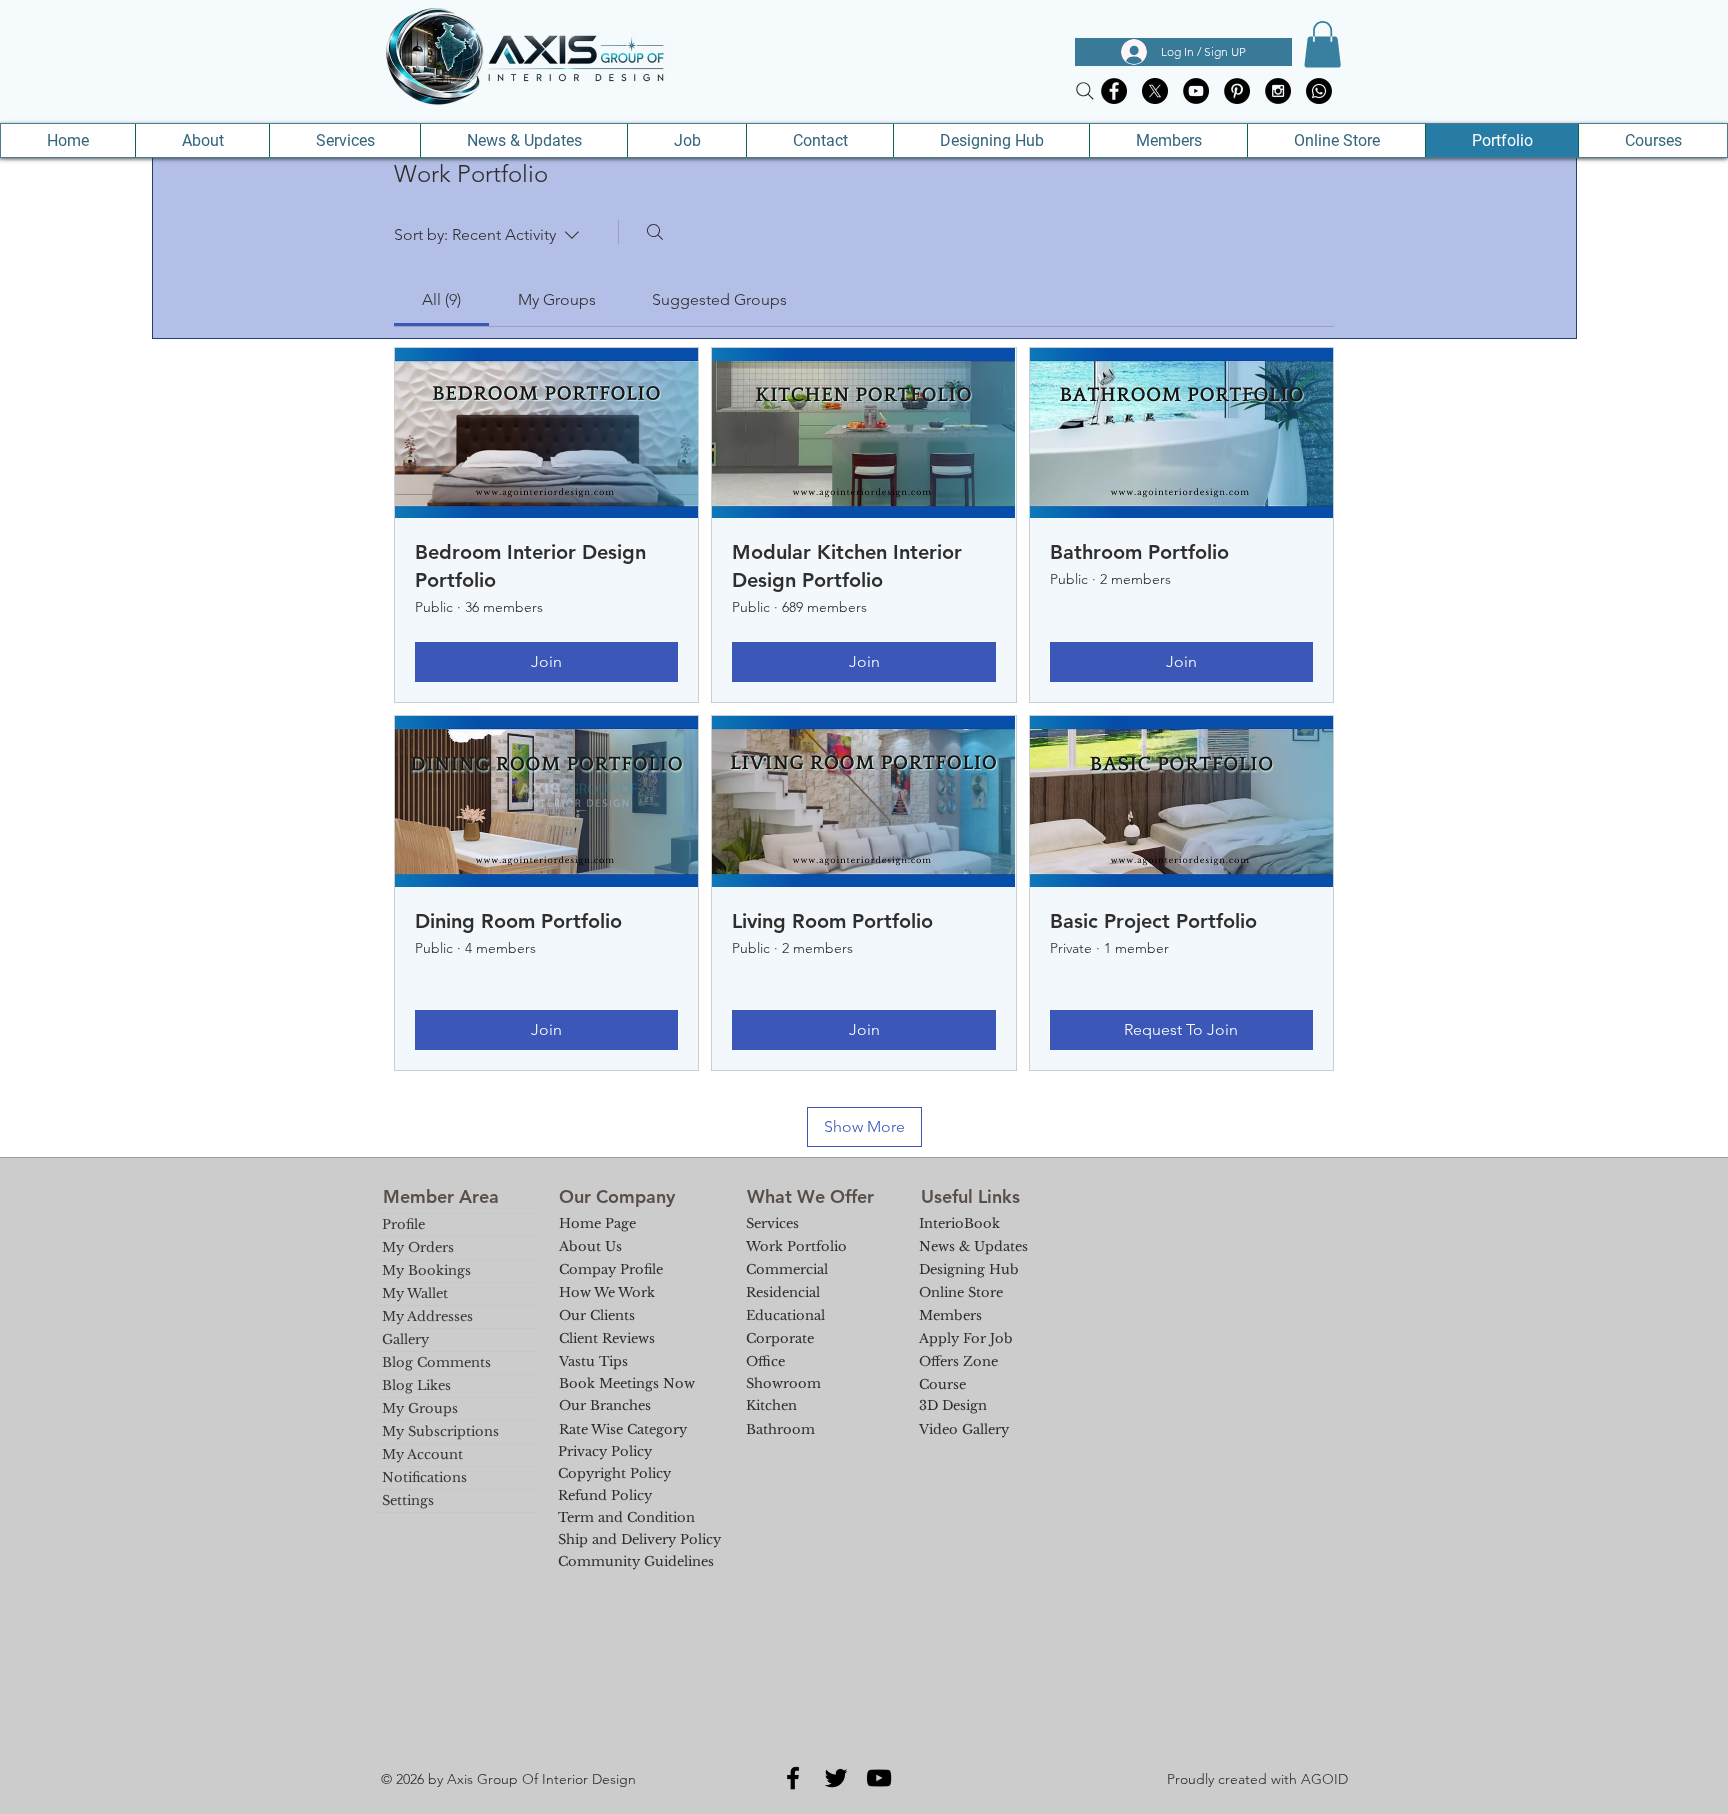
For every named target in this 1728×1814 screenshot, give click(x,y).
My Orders (418, 1247)
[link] (441, 299)
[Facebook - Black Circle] (1114, 91)
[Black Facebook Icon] (793, 1778)
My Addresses (427, 1316)
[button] (1322, 44)
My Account (422, 1454)
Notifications (424, 1477)
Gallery (405, 1339)
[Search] (1085, 91)
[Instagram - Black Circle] (1278, 91)
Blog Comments (436, 1362)
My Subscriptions (440, 1431)
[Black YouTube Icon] (879, 1778)
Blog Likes (416, 1385)
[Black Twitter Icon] (836, 1778)
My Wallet (415, 1293)
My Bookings (426, 1270)
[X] (1155, 91)
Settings (408, 1500)
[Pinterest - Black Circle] (1237, 91)
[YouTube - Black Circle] (1196, 91)
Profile (403, 1224)
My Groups (420, 1408)
